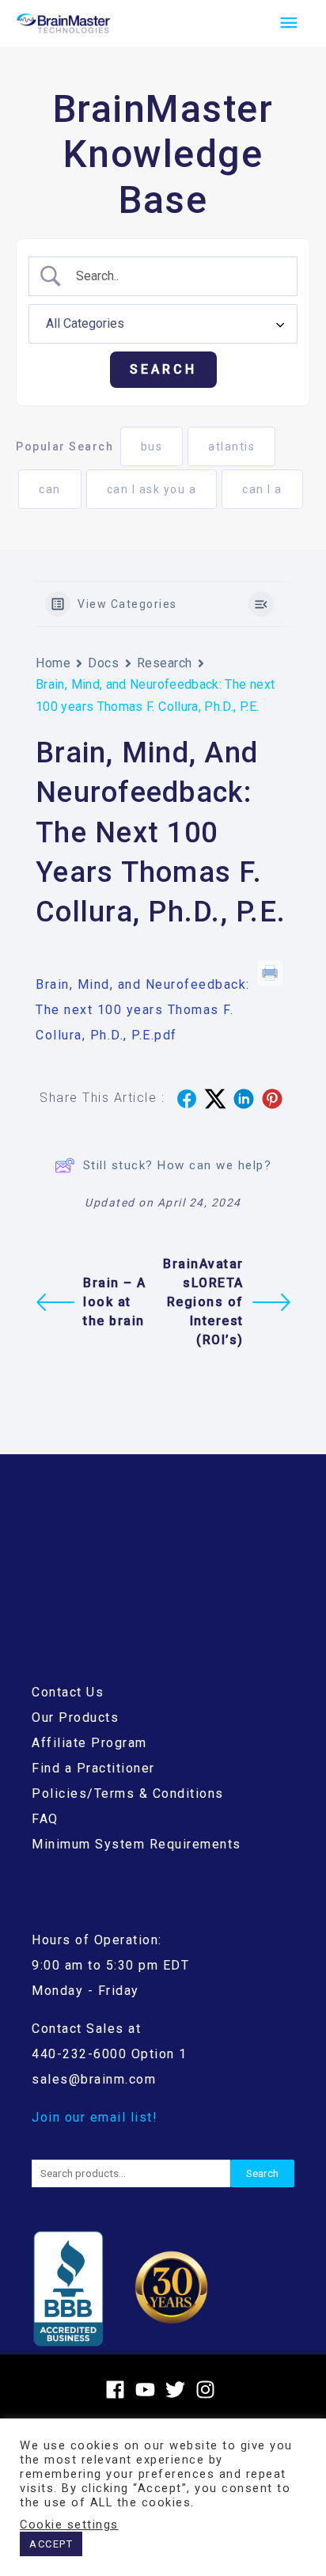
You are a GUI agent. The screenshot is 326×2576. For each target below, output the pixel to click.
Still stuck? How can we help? (178, 1165)
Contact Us (68, 1692)
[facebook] (118, 2390)
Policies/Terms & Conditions (128, 1793)
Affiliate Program (89, 1743)
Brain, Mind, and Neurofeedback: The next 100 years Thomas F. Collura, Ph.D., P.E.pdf (143, 1010)
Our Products (75, 1717)
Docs (103, 663)
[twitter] (178, 2390)
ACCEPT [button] (51, 2544)
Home (53, 663)
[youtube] (148, 2390)
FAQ (45, 1819)
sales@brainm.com (94, 2079)
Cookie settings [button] (69, 2525)
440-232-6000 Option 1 (110, 2054)
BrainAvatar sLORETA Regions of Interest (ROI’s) (203, 1302)
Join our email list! (95, 2117)
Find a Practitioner (93, 1768)
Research (165, 663)
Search (262, 2173)
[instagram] (208, 2390)
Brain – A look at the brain (115, 1302)
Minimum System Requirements (136, 1844)
